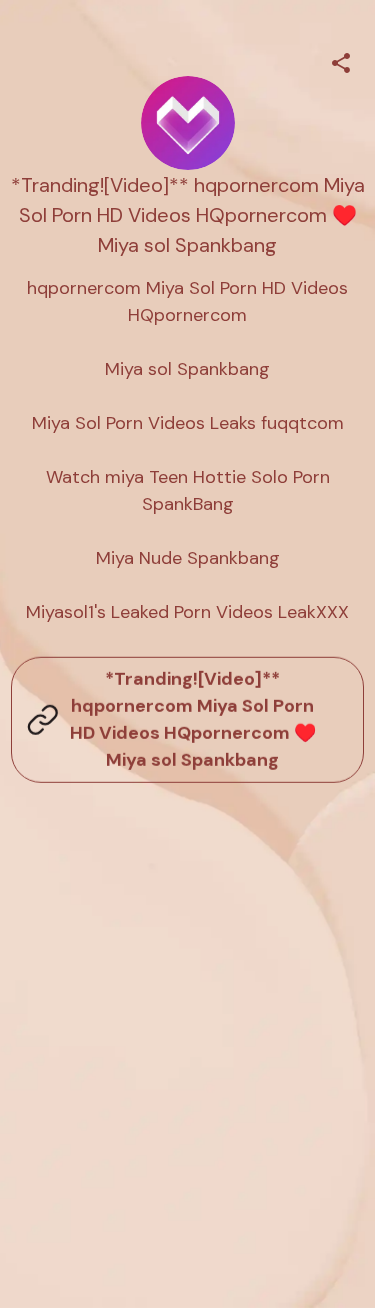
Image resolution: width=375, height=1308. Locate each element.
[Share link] (341, 60)
